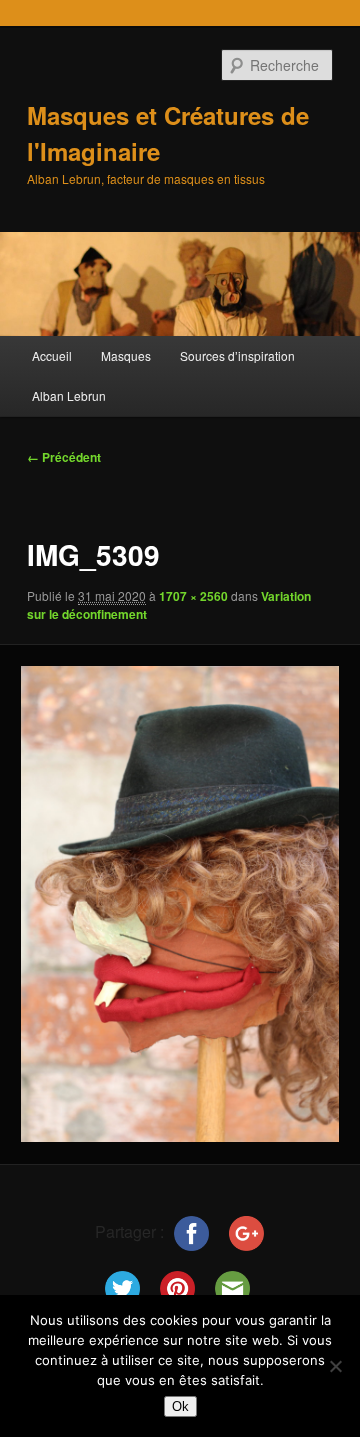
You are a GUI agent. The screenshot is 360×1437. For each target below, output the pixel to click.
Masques (126, 355)
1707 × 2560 (193, 596)
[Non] (335, 1366)
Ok (180, 1406)
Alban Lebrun (69, 395)
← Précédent (64, 457)
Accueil (52, 355)
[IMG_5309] (179, 904)
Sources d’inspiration (237, 355)
